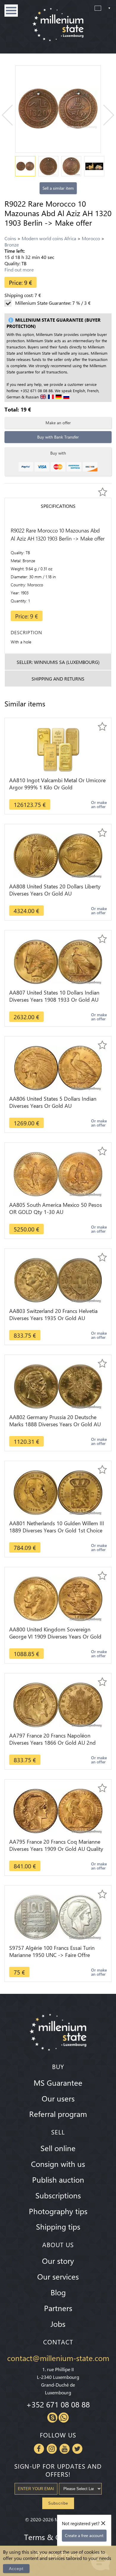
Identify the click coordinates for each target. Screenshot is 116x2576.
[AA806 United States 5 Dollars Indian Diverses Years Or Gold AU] (58, 1067)
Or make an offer (99, 804)
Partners (58, 2308)
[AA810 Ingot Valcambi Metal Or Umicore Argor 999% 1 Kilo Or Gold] (58, 749)
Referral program (58, 2114)
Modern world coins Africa (49, 238)
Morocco (91, 238)
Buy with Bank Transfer (58, 437)
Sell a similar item (58, 188)
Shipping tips (58, 2226)
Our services (58, 2276)
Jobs (58, 2324)
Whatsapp (64, 2418)
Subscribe (58, 2503)
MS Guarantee (58, 2082)
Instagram (52, 2449)
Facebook (39, 2449)
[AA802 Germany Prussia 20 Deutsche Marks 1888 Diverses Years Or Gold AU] (58, 1386)
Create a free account (84, 2535)
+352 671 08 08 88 (58, 2404)
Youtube (65, 2449)
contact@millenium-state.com (58, 2358)
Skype (52, 2418)
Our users (58, 2098)
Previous (12, 115)
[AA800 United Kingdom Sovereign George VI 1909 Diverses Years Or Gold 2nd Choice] (58, 1598)
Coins (10, 238)
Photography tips (58, 2211)
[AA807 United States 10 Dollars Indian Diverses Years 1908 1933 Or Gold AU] (58, 961)
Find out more (19, 270)
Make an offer (58, 423)
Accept (16, 2569)
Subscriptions (58, 2195)
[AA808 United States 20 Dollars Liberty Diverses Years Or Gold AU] (58, 855)
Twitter (77, 2449)
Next (104, 115)
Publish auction (58, 2179)
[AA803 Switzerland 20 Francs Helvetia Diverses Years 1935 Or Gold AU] (58, 1280)
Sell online (58, 2148)
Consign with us (58, 2164)
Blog (58, 2292)
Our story (58, 2261)
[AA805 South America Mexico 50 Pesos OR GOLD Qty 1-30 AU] (58, 1173)
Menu (11, 11)
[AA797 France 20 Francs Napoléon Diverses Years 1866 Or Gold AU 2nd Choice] (58, 1704)
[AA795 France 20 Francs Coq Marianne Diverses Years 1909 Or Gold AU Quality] (58, 1810)
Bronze (12, 245)
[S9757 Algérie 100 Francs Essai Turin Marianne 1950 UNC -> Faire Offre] (58, 1916)
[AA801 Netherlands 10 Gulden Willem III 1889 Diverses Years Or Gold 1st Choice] (58, 1492)
